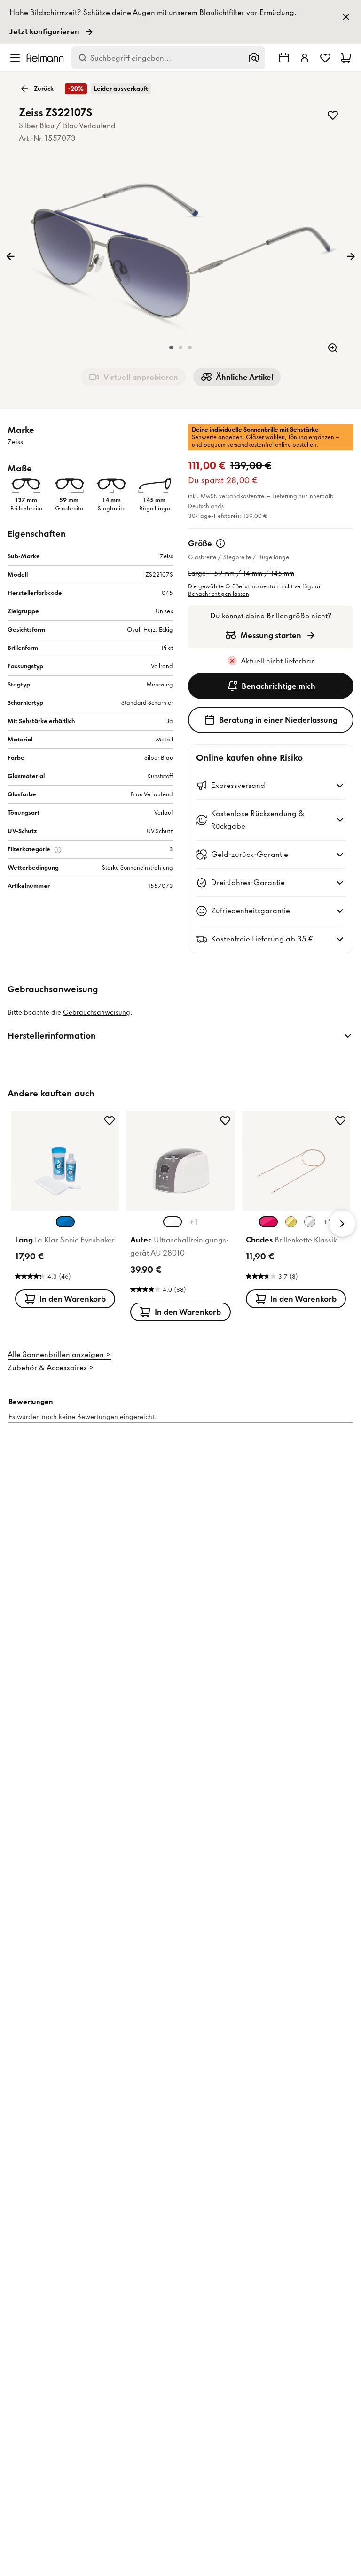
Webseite (159, 1198)
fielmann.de (226, 1115)
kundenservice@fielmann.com (120, 1215)
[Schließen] (285, 959)
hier (202, 1223)
